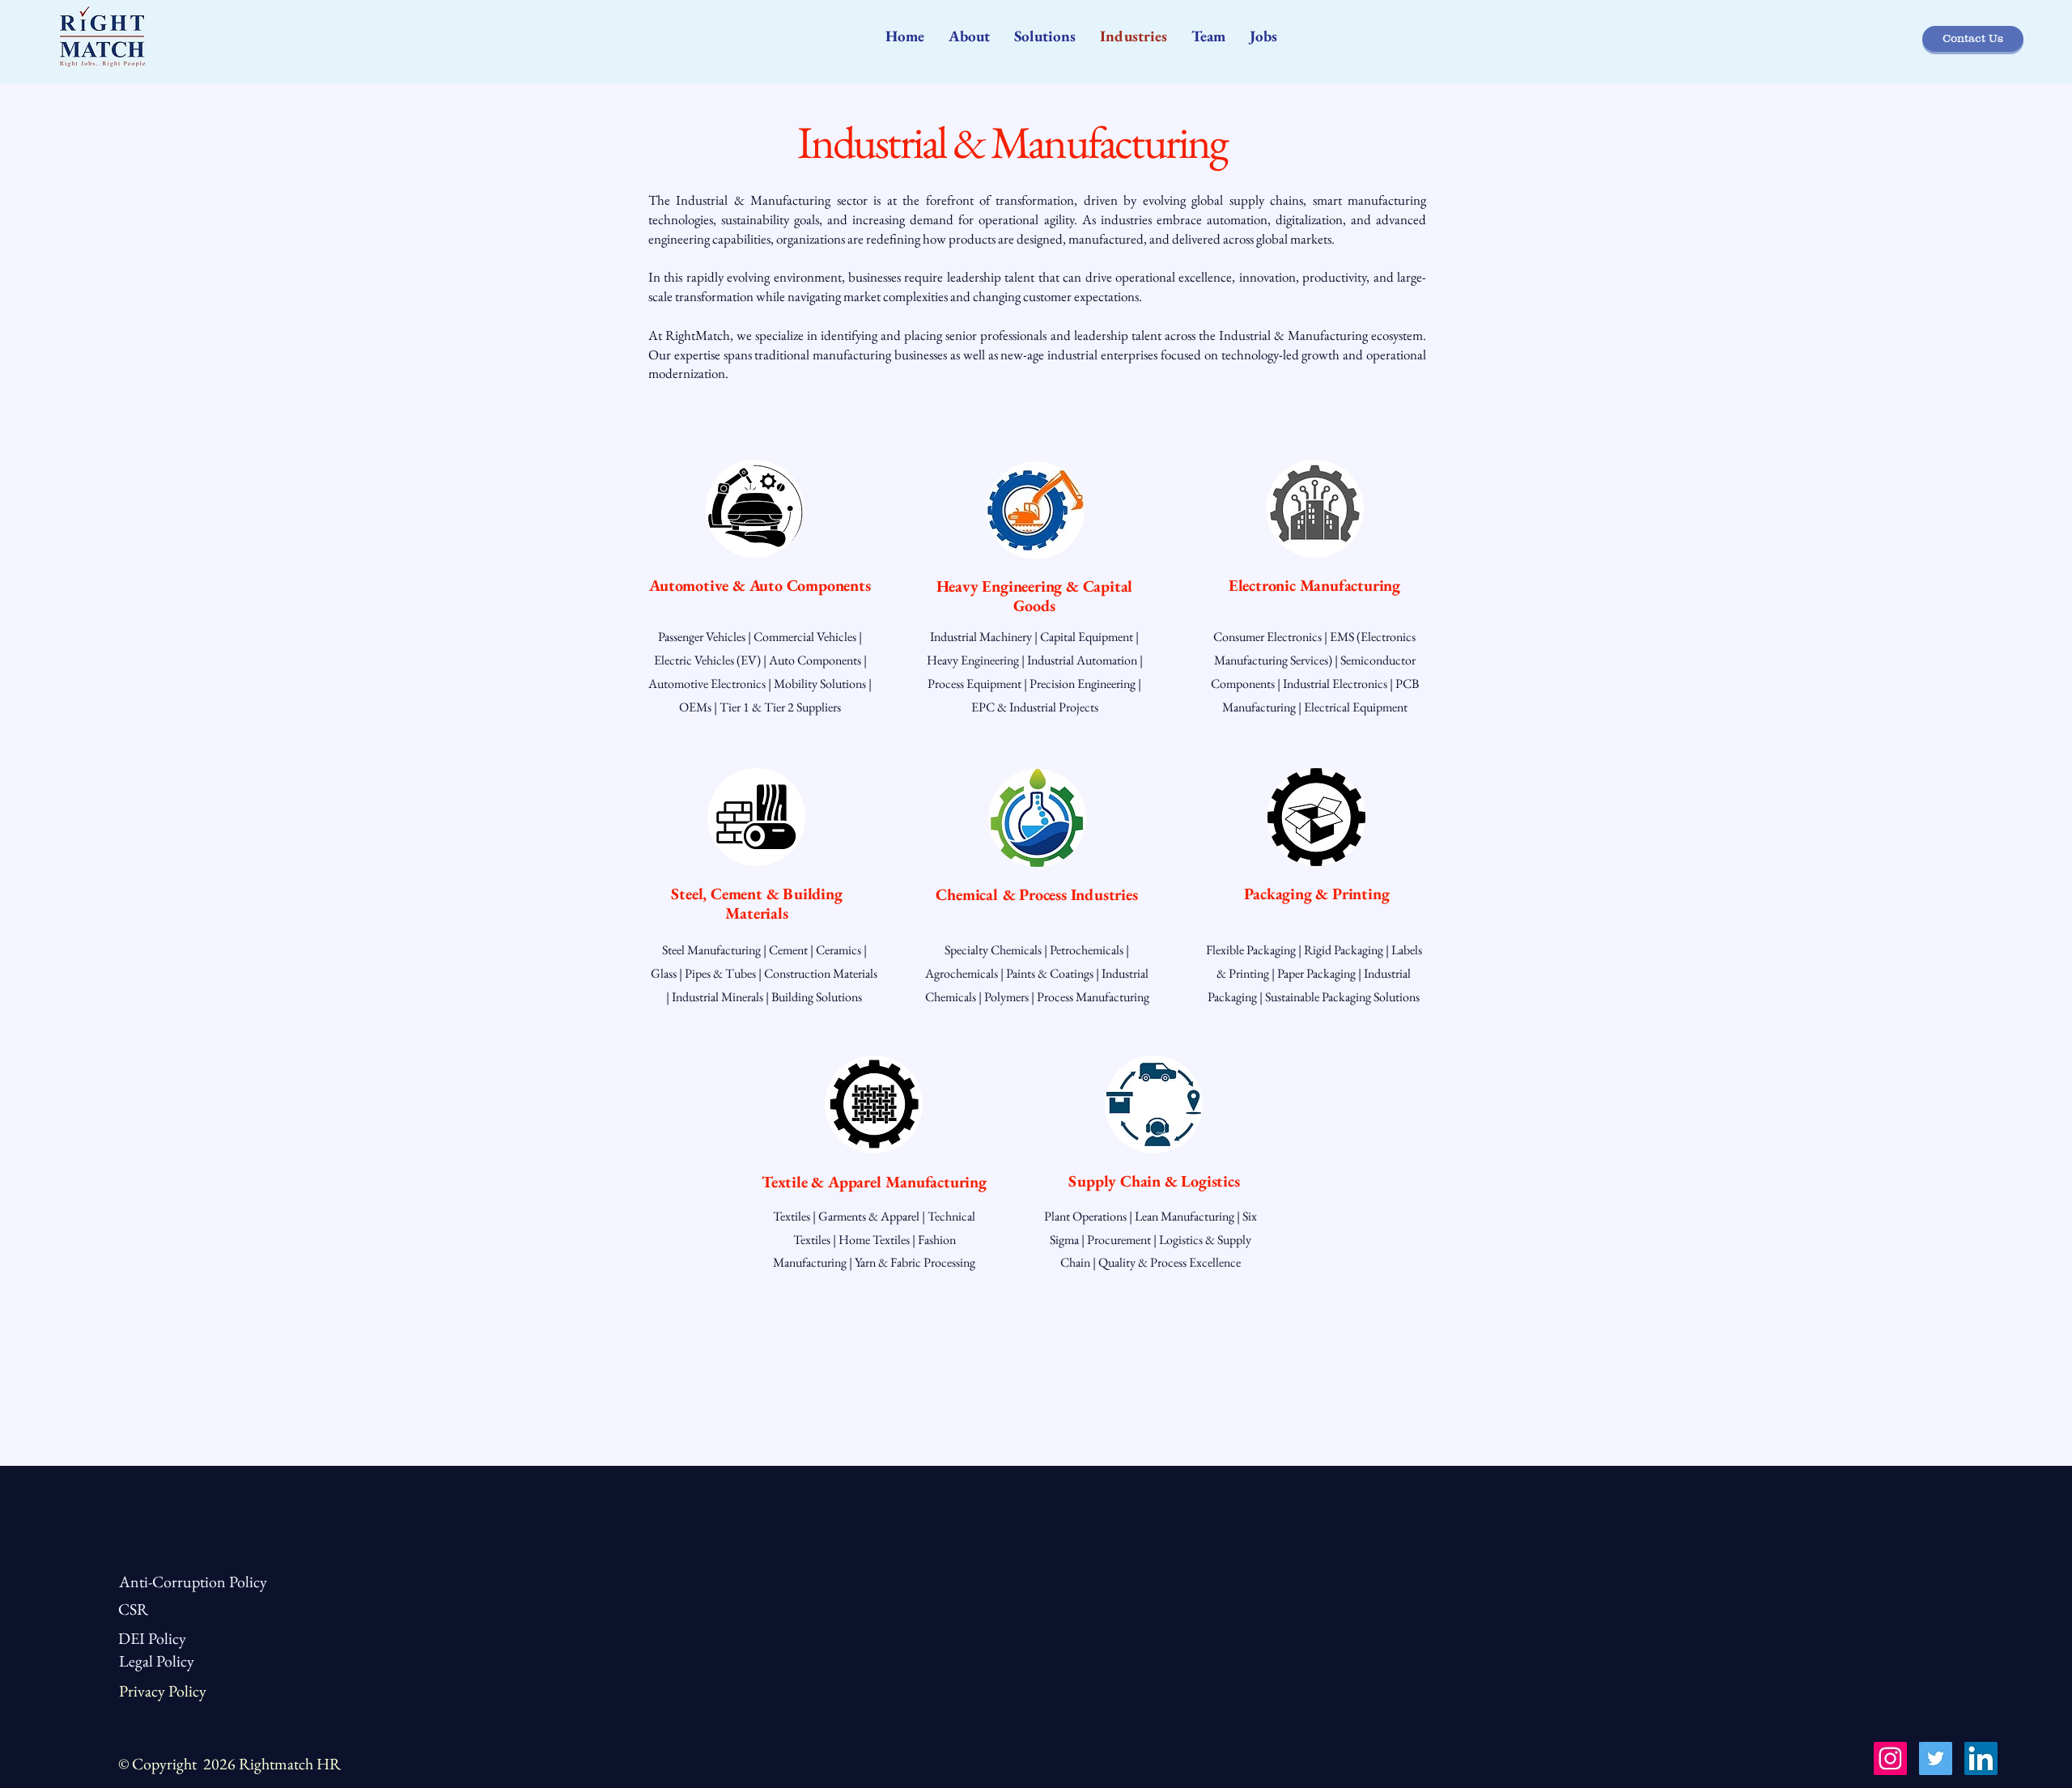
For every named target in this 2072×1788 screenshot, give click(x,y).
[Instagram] (1890, 1758)
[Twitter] (1936, 1758)
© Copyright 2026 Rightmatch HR (229, 1764)
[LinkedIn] (1981, 1758)
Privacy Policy (163, 1691)
